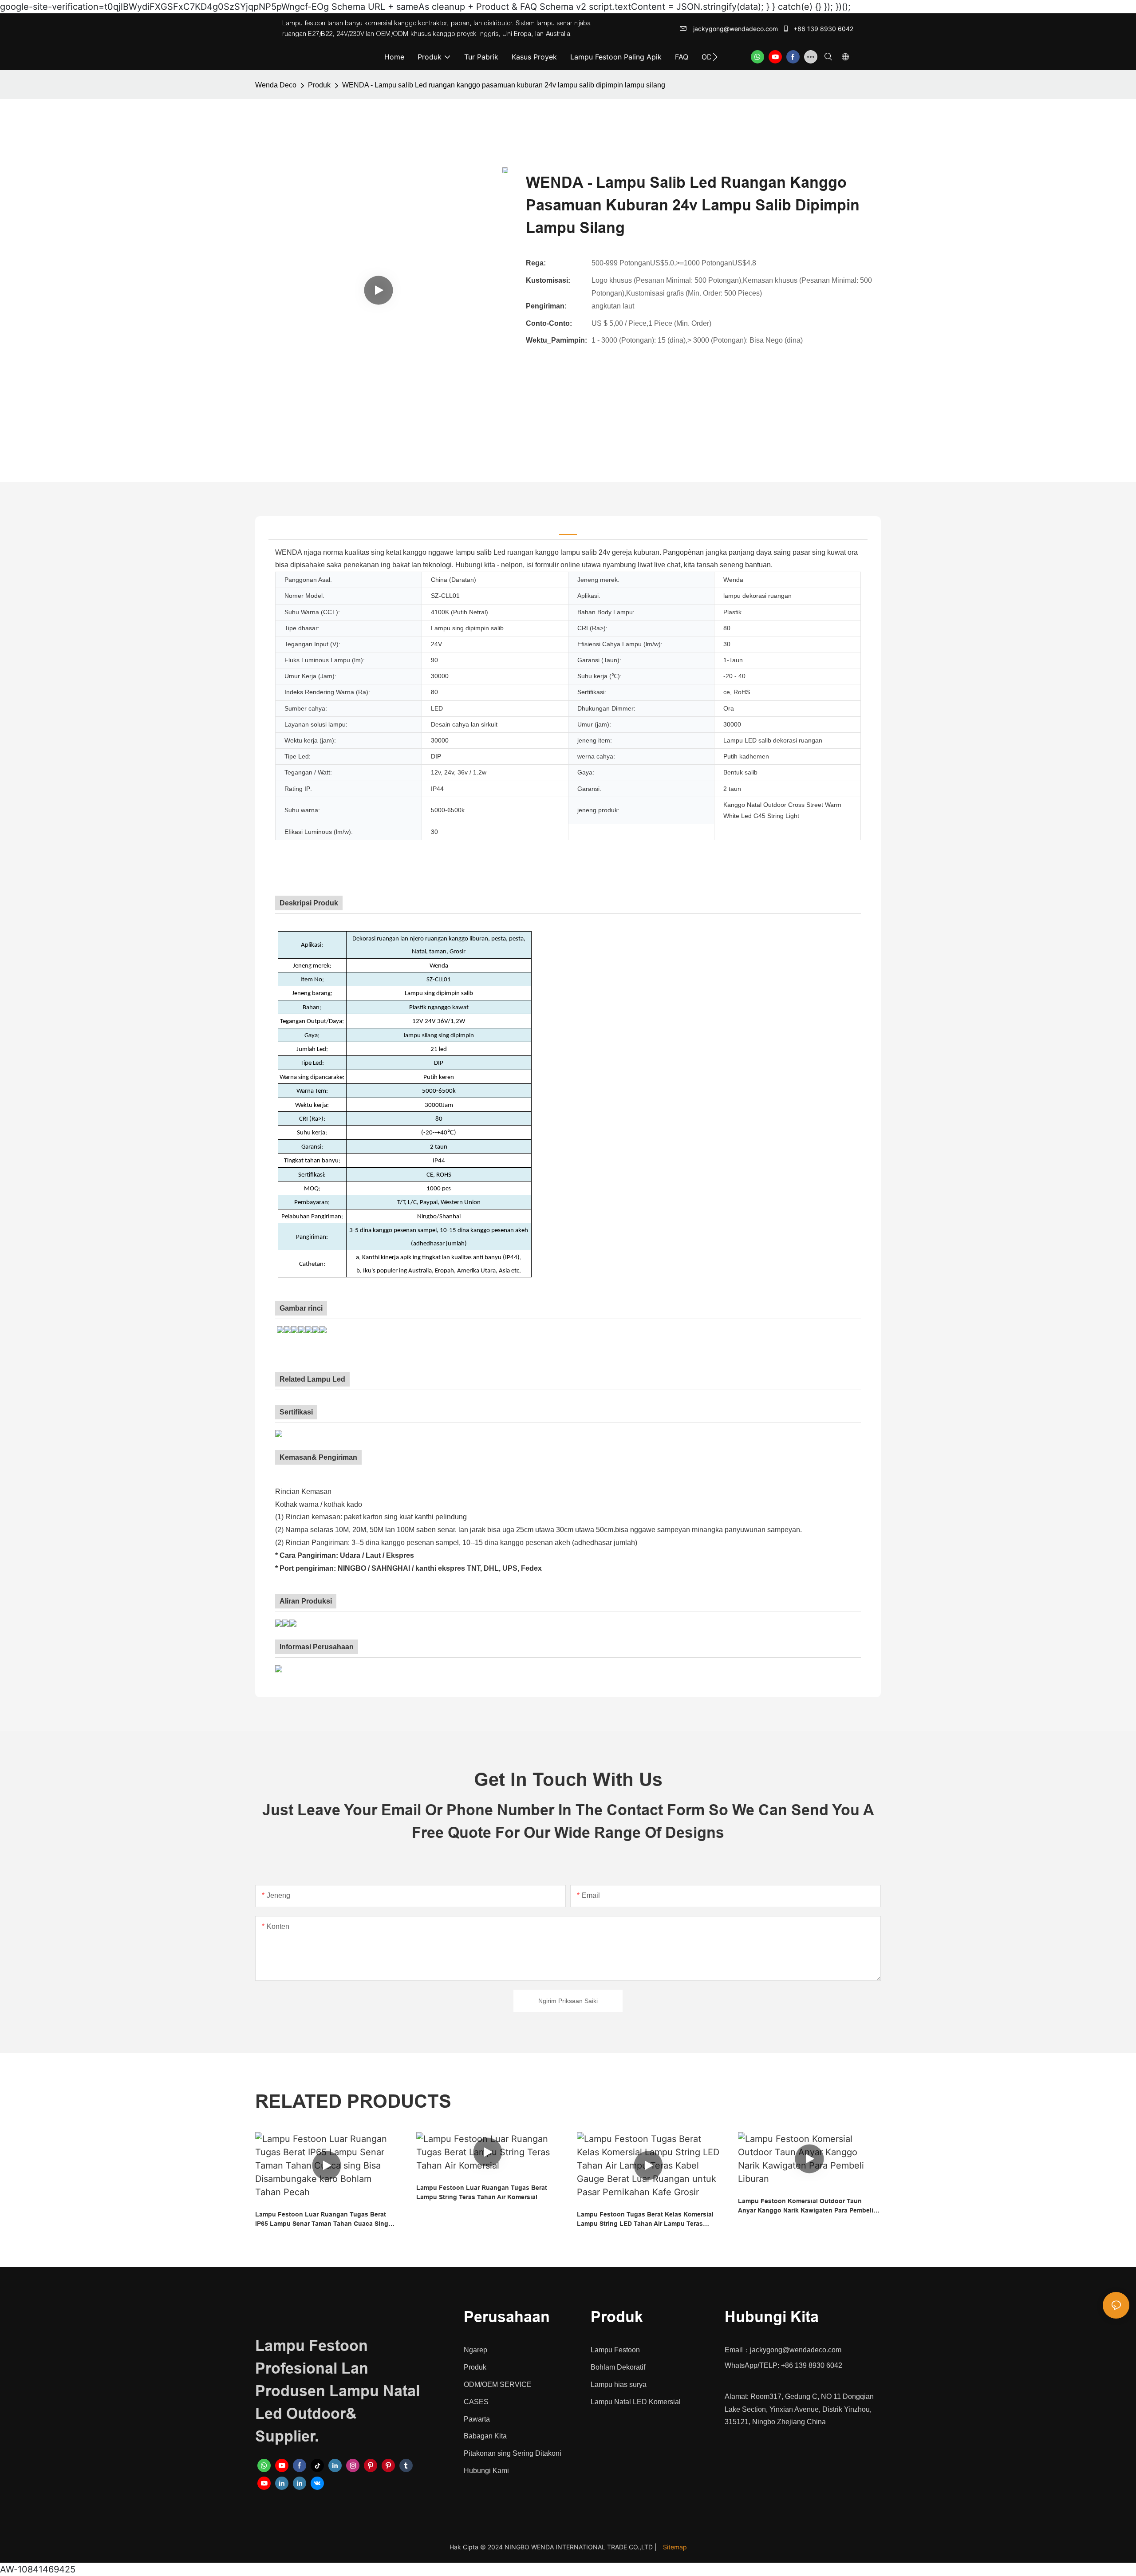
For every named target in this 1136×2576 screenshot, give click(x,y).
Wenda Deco (276, 85)
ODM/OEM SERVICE (498, 2384)
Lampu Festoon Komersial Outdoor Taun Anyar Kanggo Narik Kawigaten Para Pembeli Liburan (806, 2206)
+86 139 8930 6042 (822, 29)
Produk (319, 85)
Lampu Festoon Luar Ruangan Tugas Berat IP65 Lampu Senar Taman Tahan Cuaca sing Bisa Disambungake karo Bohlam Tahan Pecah (326, 2220)
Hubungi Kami (486, 2471)
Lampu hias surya (619, 2384)
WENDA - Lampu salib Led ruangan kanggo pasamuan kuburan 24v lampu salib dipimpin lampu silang (504, 85)
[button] (715, 57)
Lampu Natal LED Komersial (636, 2402)
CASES (476, 2402)
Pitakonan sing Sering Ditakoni (513, 2453)
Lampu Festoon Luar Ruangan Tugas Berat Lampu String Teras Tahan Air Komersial (482, 2192)
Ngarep (475, 2350)
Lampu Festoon (615, 2350)
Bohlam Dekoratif (618, 2367)
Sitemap (675, 2547)
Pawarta (477, 2419)
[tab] (568, 528)
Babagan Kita (485, 2436)
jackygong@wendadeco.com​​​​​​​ (735, 29)
